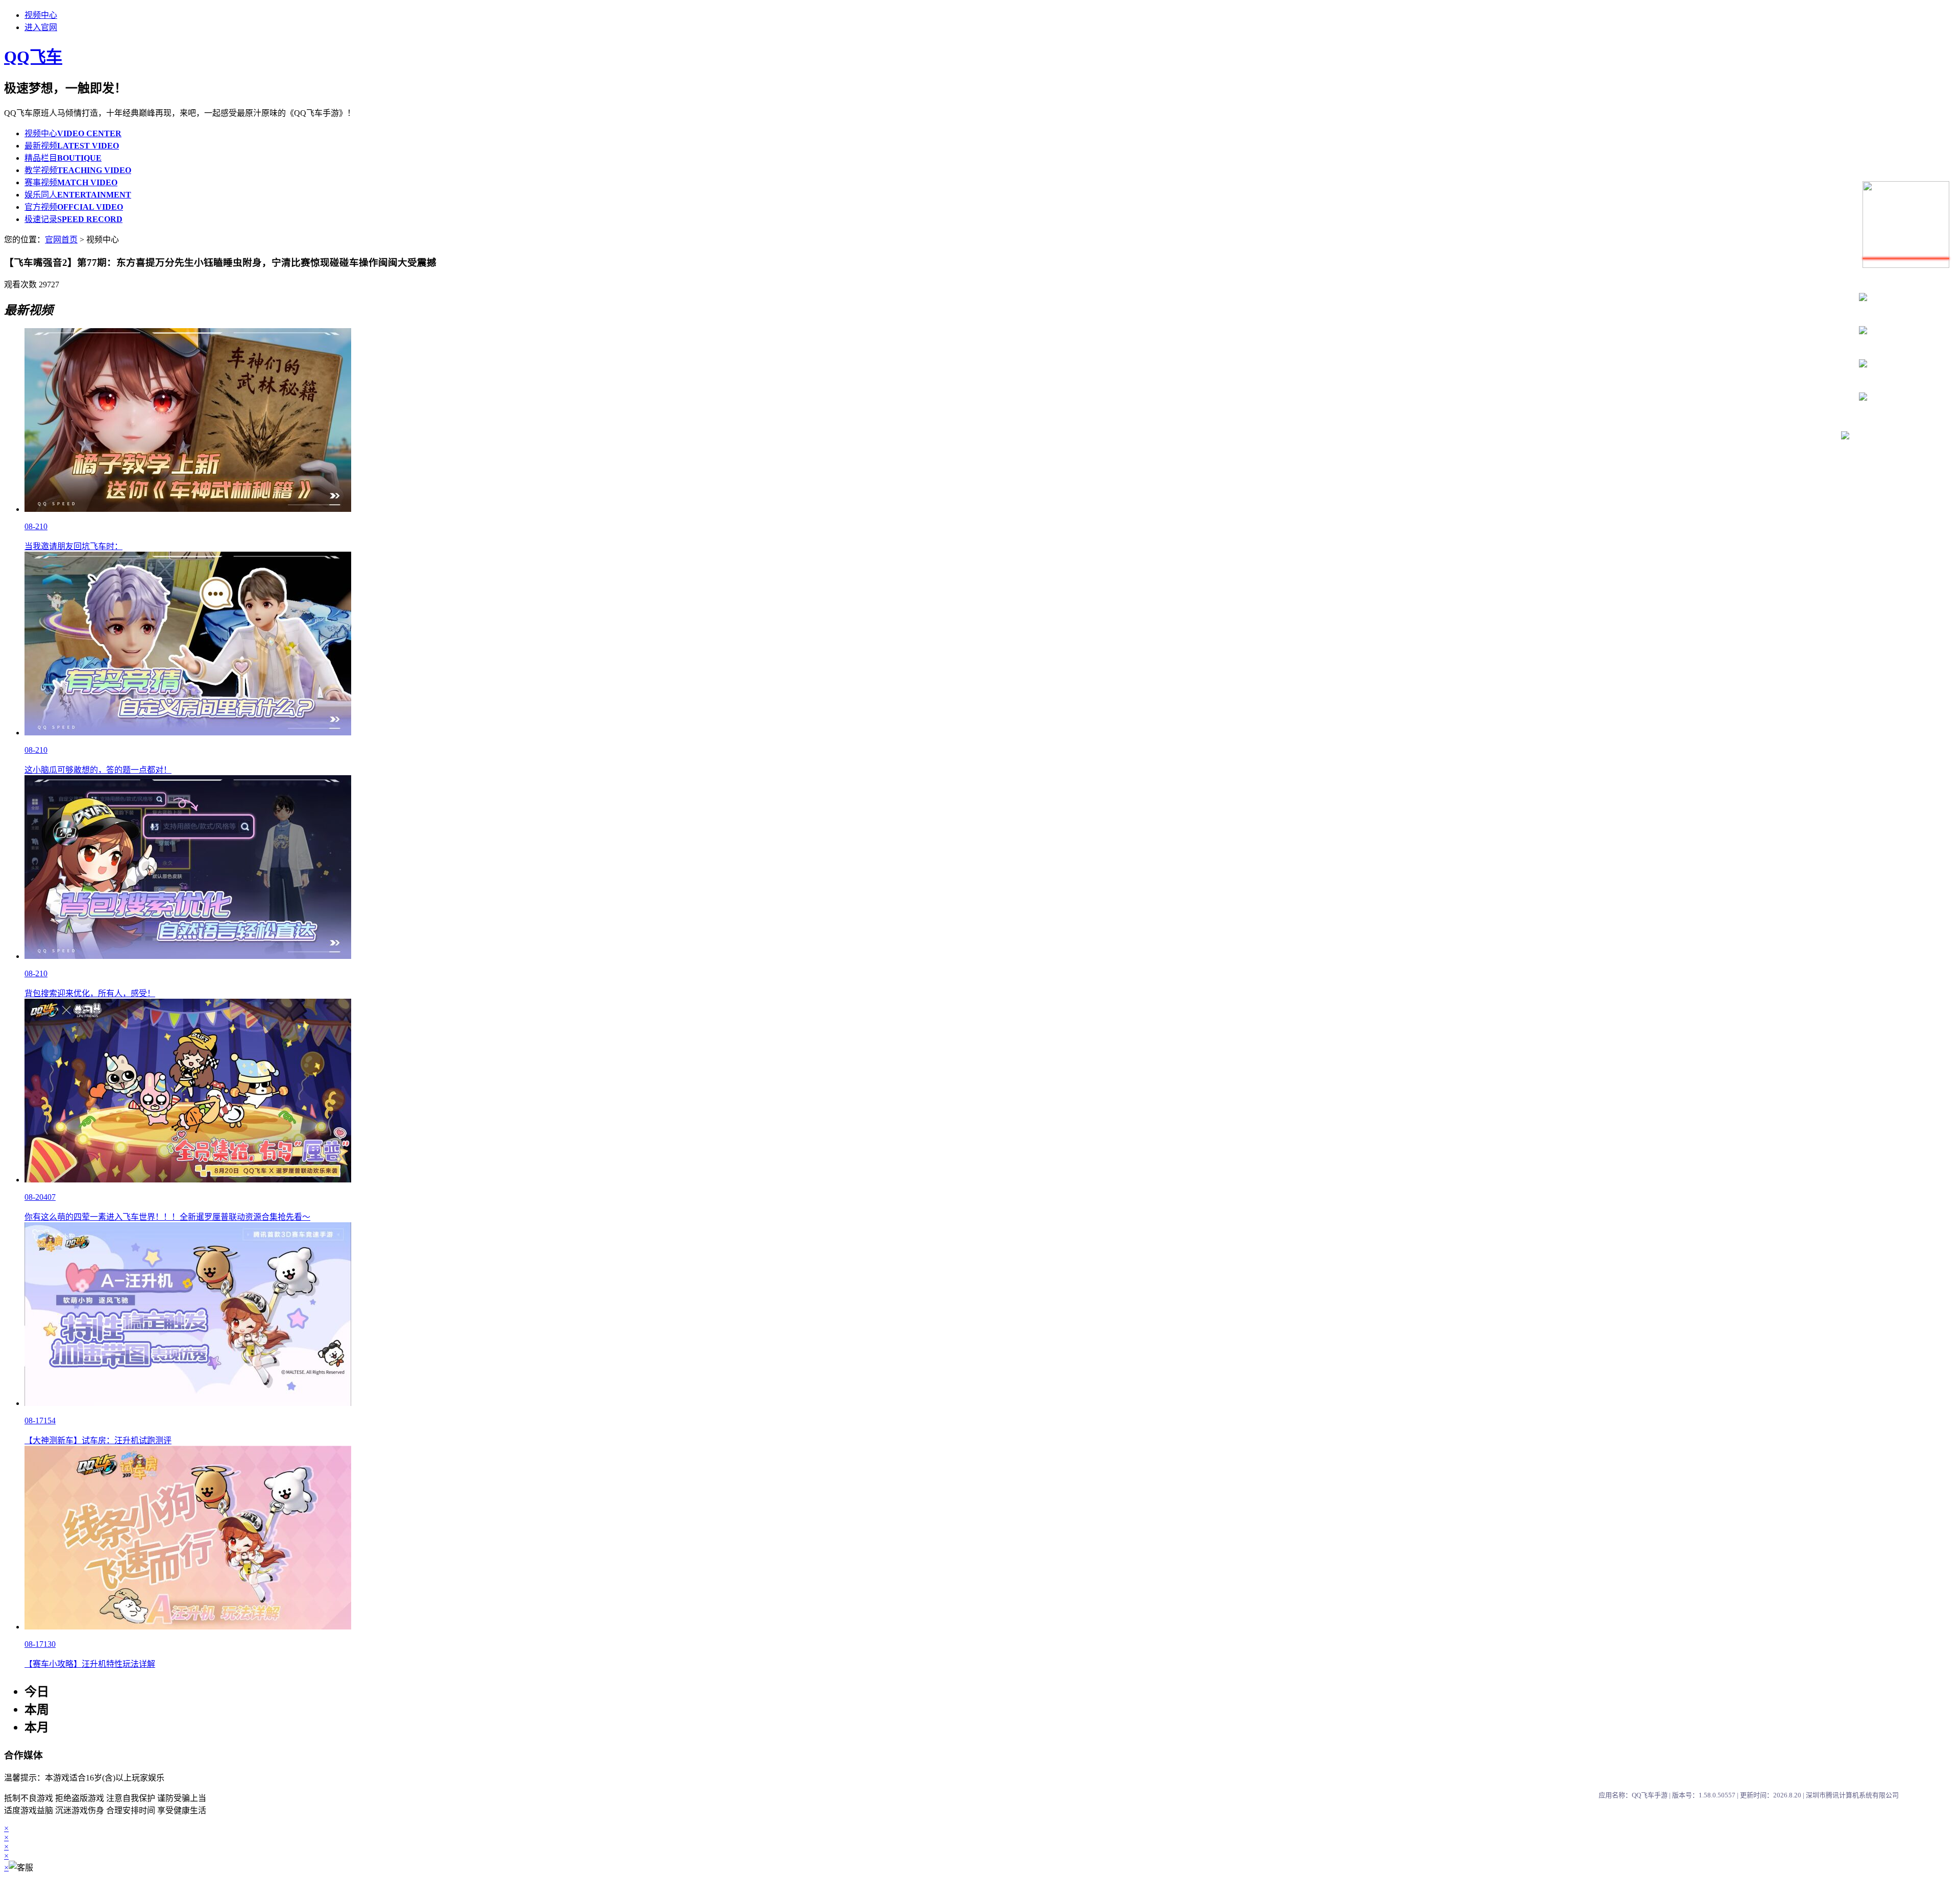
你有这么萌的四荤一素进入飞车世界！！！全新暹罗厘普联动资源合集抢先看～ (167, 1217)
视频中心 (41, 15)
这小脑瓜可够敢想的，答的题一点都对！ (98, 770)
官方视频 (74, 207)
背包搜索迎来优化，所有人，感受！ (90, 993)
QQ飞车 (33, 57)
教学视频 (78, 170)
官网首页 (61, 240)
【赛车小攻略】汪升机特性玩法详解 (90, 1664)
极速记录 (73, 219)
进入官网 (41, 27)
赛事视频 (71, 182)
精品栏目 (63, 158)
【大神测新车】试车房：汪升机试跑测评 (98, 1440)
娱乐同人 (78, 195)
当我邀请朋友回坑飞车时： (73, 546)
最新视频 (72, 146)
